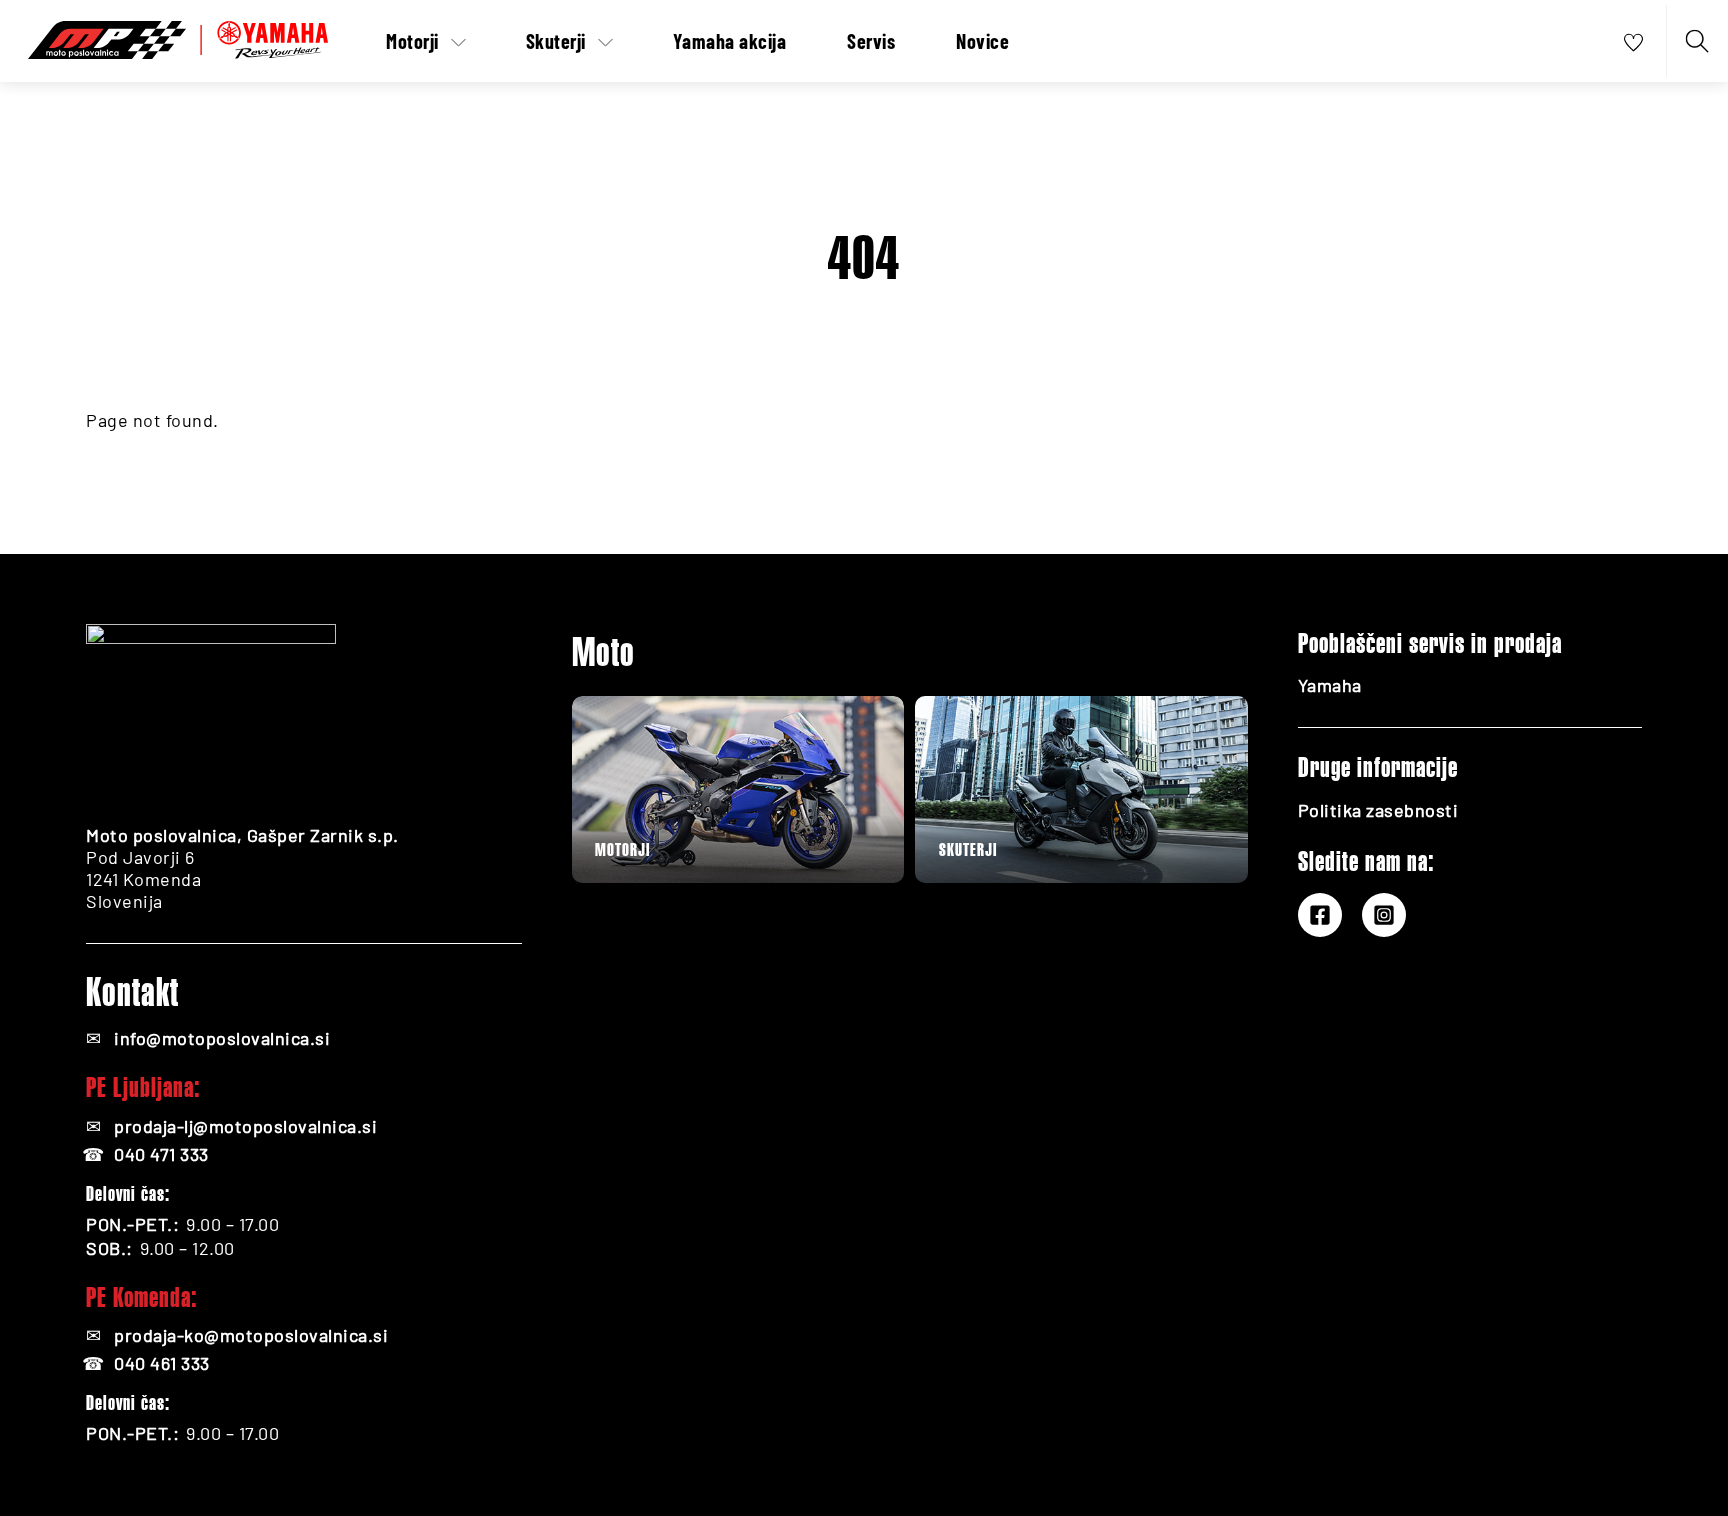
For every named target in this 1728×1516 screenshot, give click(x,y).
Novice (982, 41)
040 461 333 (162, 1363)
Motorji (412, 41)
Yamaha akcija (730, 41)
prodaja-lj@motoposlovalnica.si (245, 1126)
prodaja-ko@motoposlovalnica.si (251, 1335)
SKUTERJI (968, 849)
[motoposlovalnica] (178, 36)
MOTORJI (622, 849)
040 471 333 (161, 1154)
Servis (871, 41)
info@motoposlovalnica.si (222, 1038)
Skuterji (556, 41)
